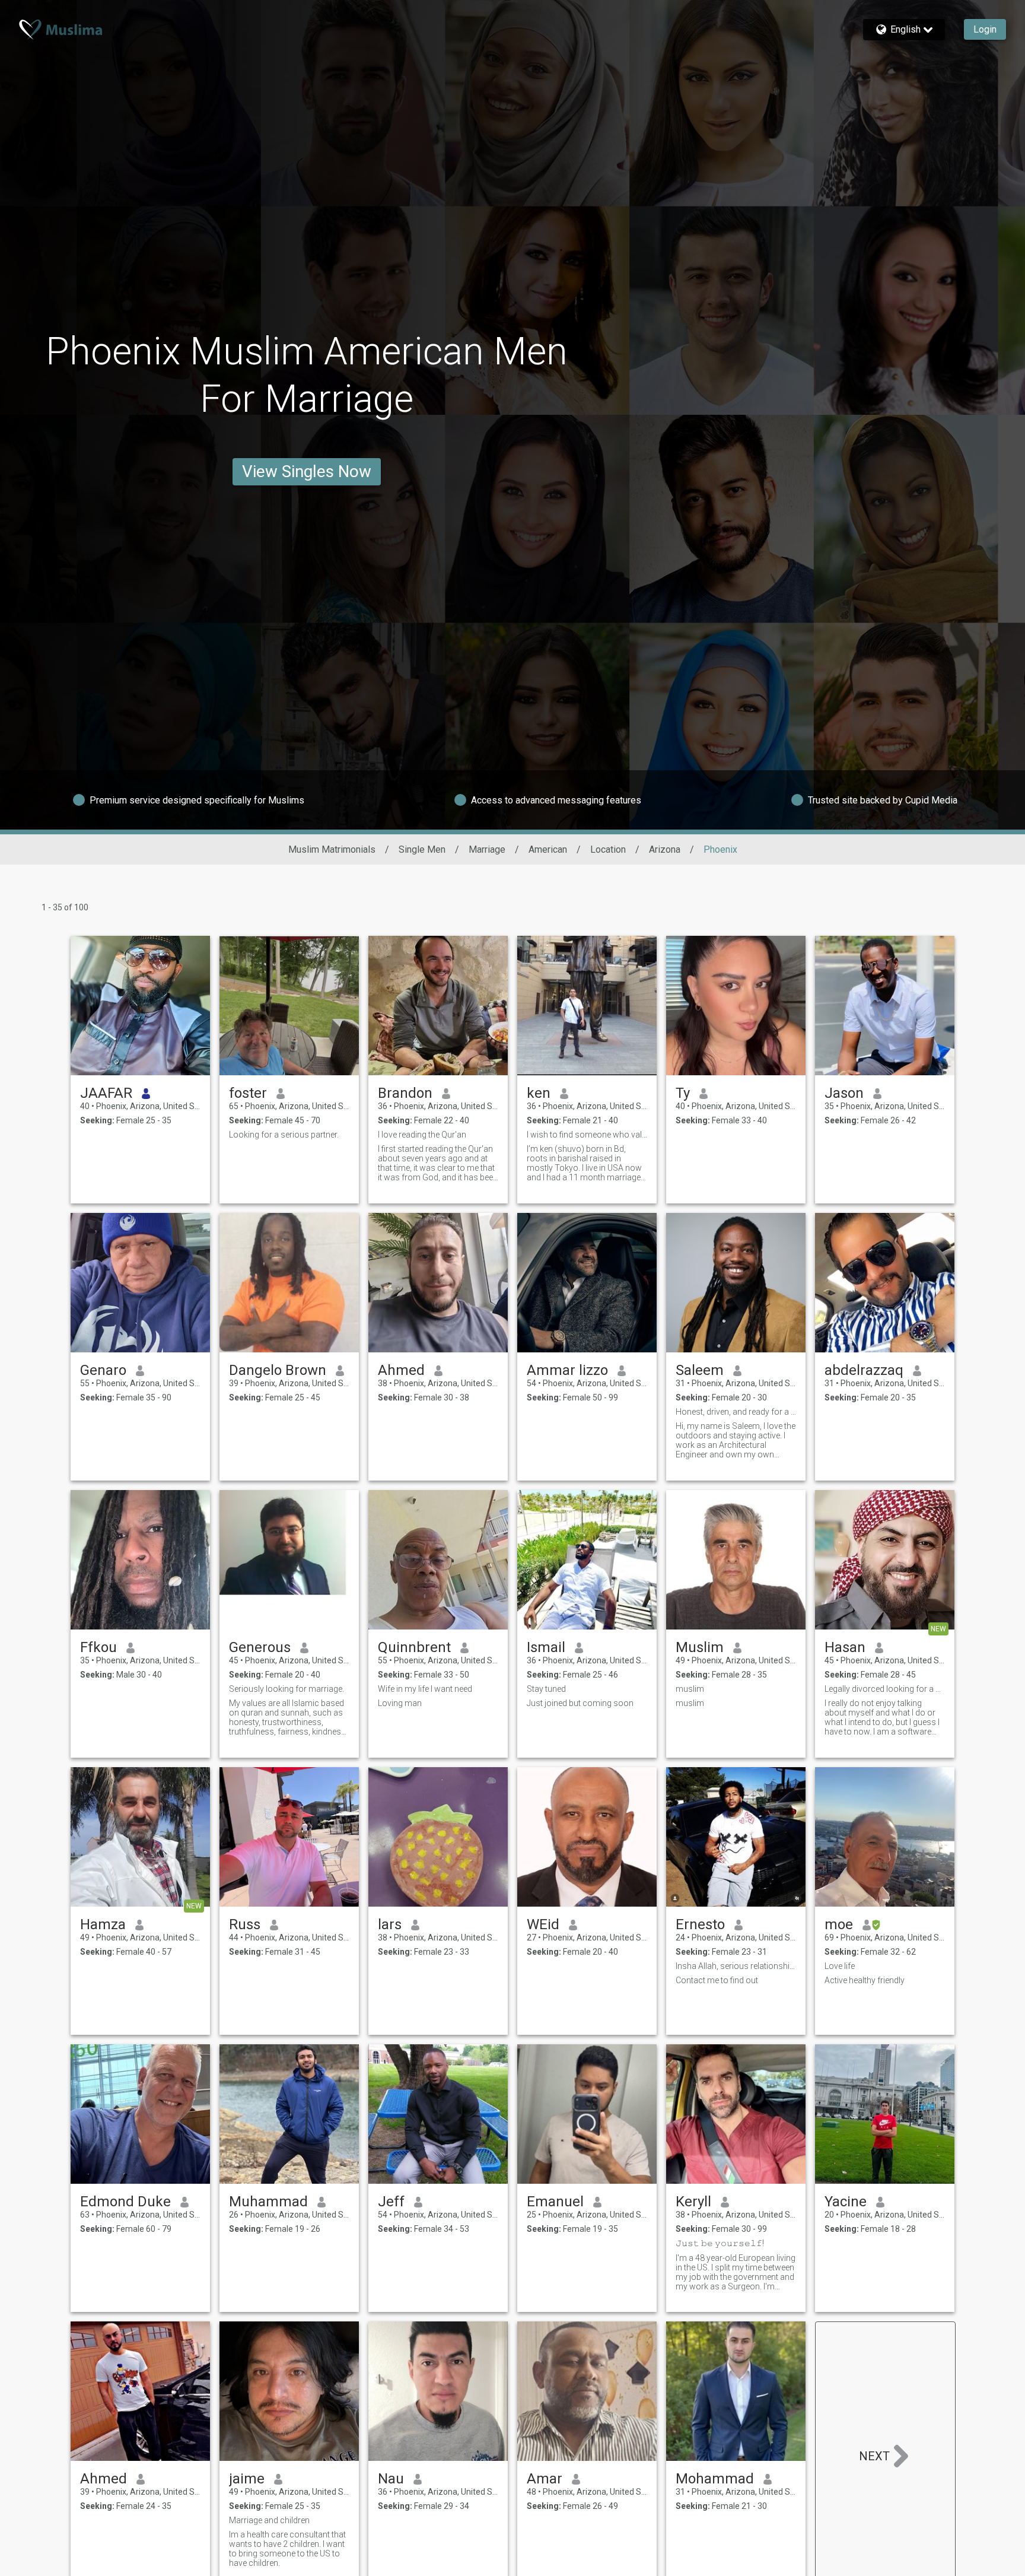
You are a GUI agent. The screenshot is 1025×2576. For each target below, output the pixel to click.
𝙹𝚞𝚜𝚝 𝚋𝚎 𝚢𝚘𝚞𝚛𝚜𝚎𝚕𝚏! (720, 2243)
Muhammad (268, 2202)
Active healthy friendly (865, 1980)
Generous (260, 1647)
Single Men (422, 849)
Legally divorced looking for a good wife (885, 1689)
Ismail (546, 1647)
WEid (543, 1924)
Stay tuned (546, 1689)
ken (539, 1093)
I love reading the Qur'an (422, 1135)
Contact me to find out (717, 1980)
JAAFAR (106, 1093)
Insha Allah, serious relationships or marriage (736, 1966)
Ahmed (401, 1370)
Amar (545, 2479)
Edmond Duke (125, 2202)
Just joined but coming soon (580, 1703)
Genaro (103, 1370)
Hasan (845, 1647)
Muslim (700, 1647)
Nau (391, 2479)
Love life (840, 1966)
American (548, 849)
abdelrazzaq (864, 1370)
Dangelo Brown (278, 1370)
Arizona (665, 849)
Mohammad (715, 2479)
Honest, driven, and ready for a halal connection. (736, 1412)
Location (608, 849)
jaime (247, 2479)
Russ (245, 1924)
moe (839, 1924)
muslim (690, 1689)
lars (390, 1924)
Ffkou (98, 1647)
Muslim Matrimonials (332, 849)
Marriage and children (269, 2520)
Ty (683, 1093)
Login (985, 29)
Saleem (700, 1370)
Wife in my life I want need (425, 1689)
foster (248, 1093)
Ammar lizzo (567, 1370)
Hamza (103, 1924)
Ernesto (700, 1924)
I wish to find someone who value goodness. (587, 1135)
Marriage (487, 849)
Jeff (391, 2202)
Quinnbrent (414, 1647)
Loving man (400, 1703)
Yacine (846, 2202)
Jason (844, 1093)
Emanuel (555, 2202)
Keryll (693, 2202)
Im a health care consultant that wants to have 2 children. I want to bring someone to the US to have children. (287, 2549)
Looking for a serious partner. (284, 1135)
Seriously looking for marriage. (287, 1689)
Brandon (405, 1093)
